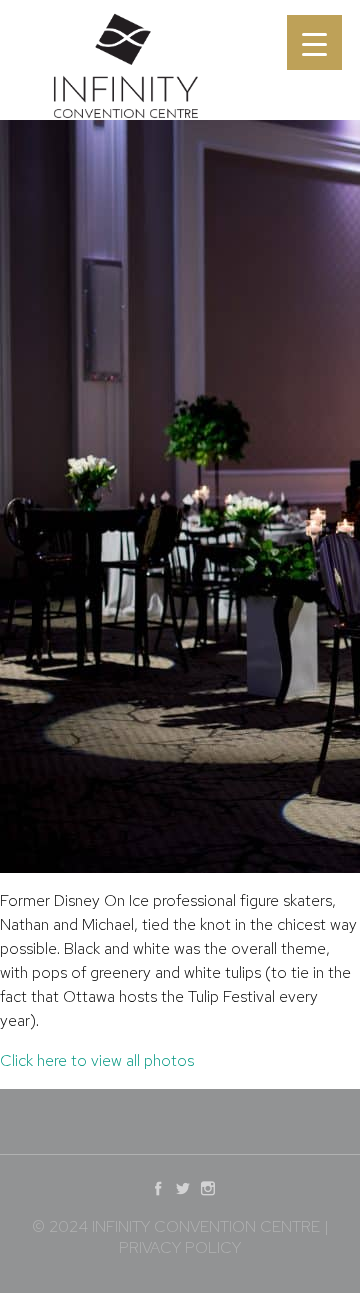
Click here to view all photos (97, 1060)
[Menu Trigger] (314, 42)
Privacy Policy (180, 1247)
